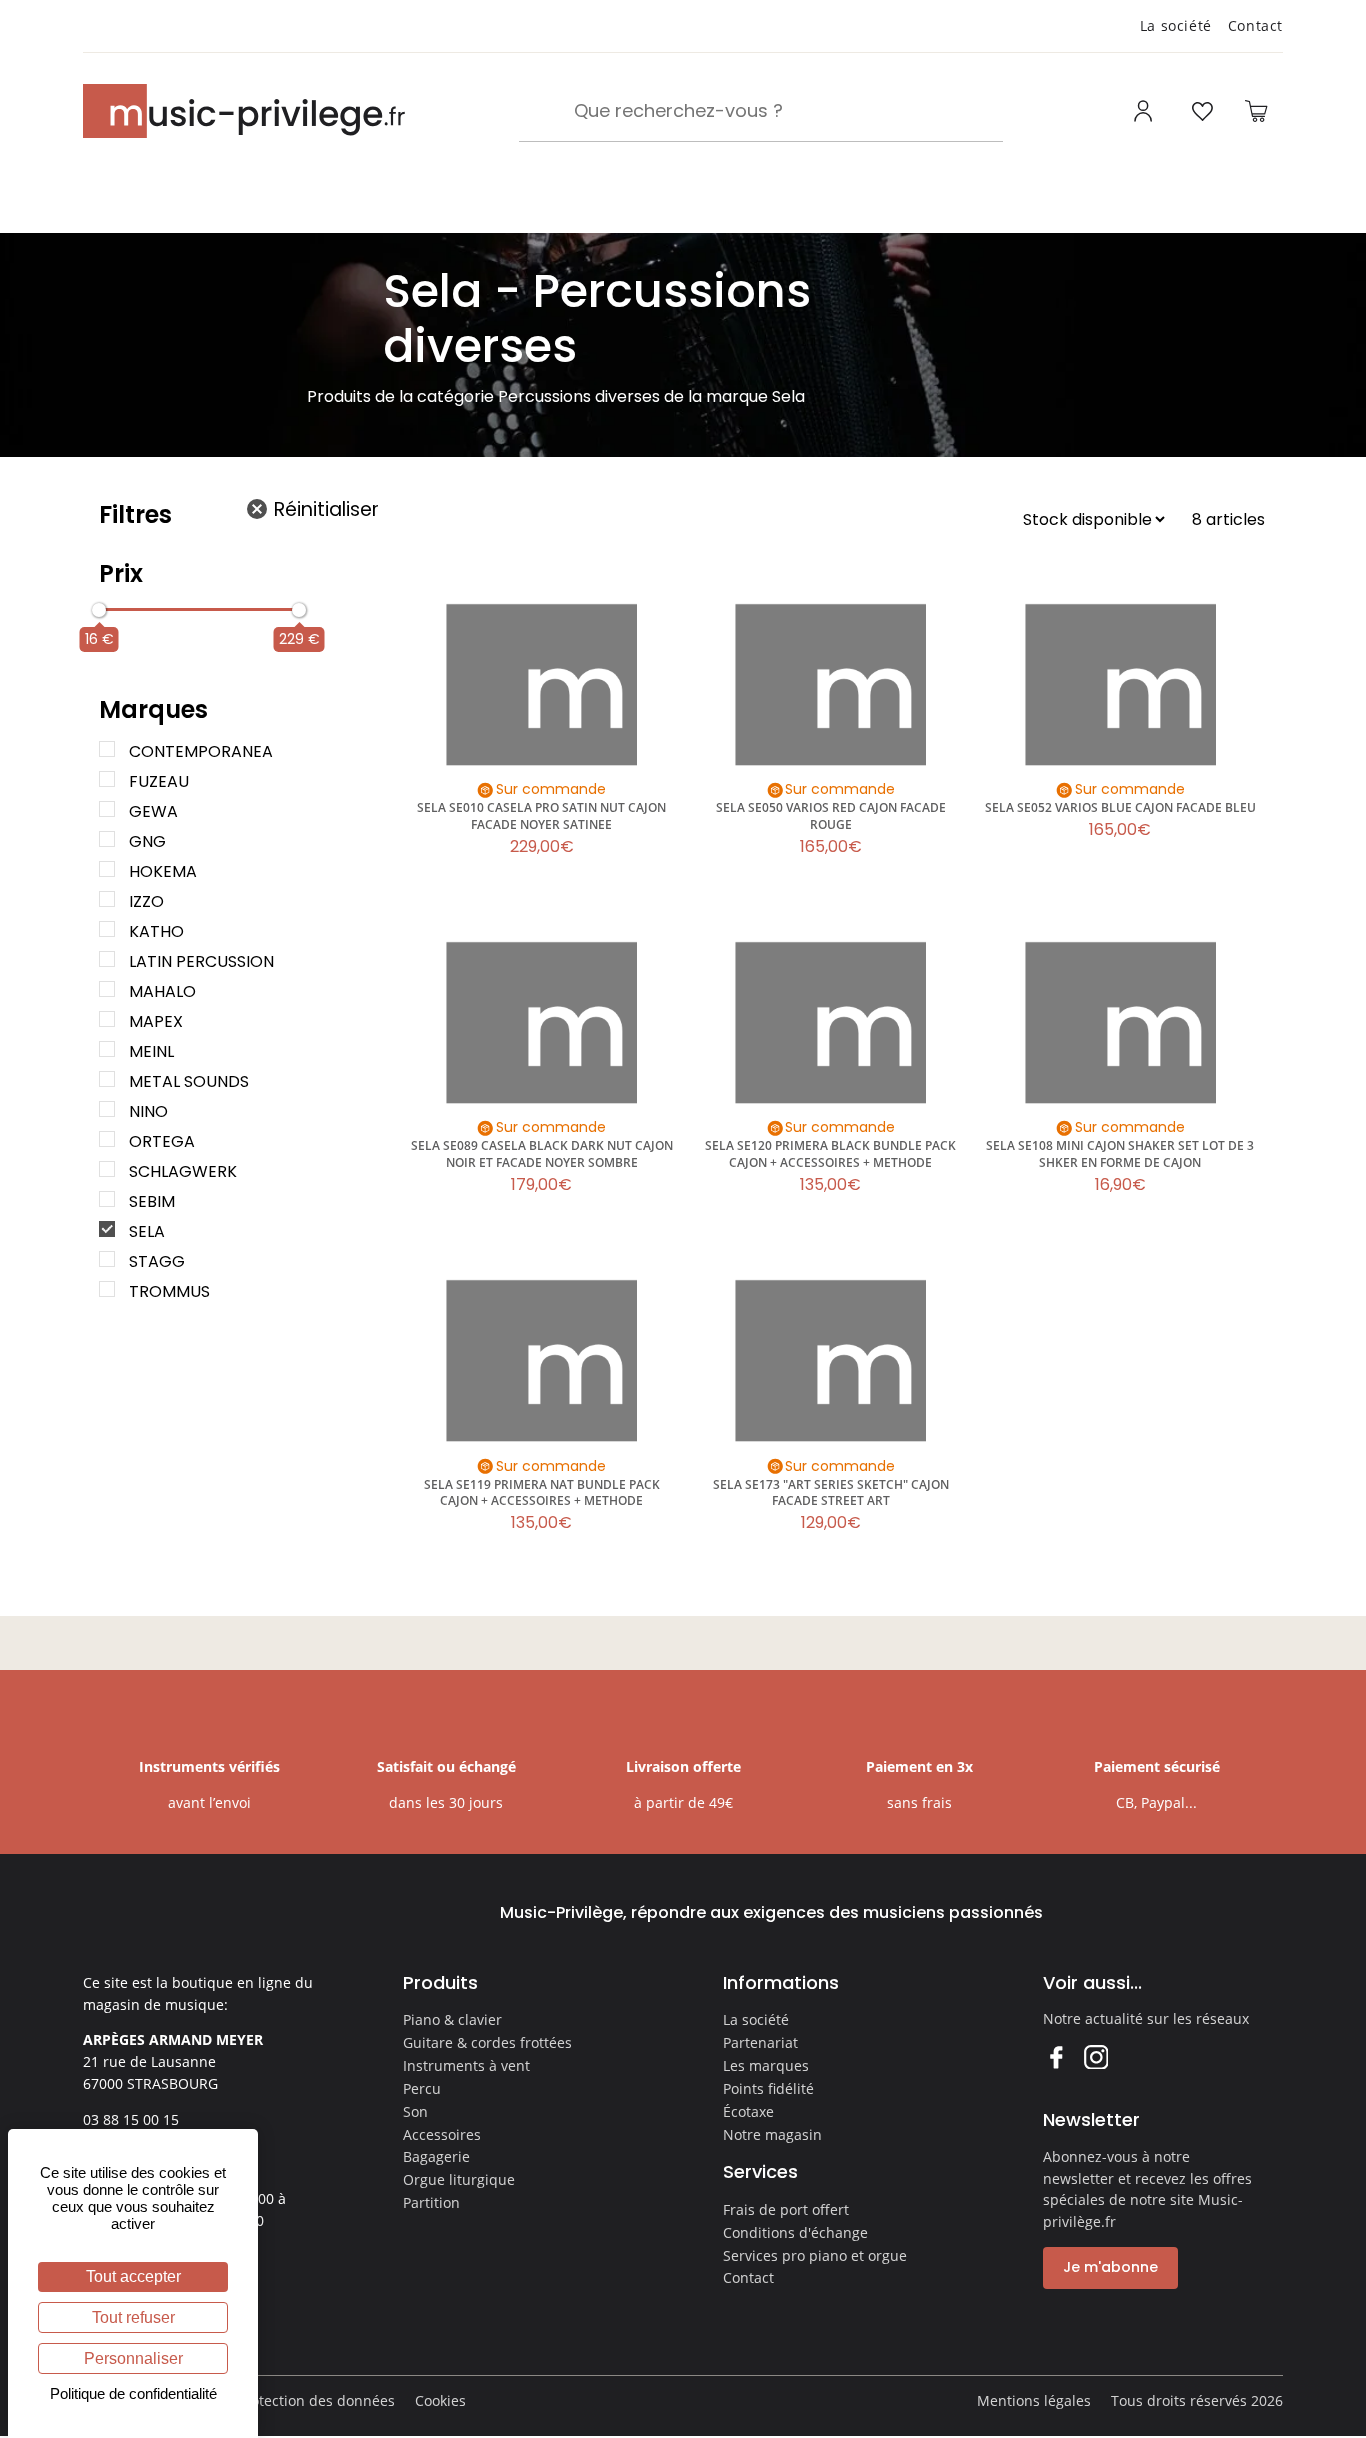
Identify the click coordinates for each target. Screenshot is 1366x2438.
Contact (1255, 25)
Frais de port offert (786, 2209)
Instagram (1095, 2056)
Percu (422, 2088)
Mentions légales (1034, 2400)
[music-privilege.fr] (244, 111)
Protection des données (316, 2400)
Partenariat (760, 2042)
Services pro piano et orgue (815, 2255)
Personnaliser (133, 2358)
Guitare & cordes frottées (487, 2042)
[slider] (99, 610)
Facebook (1055, 2056)
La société (1176, 25)
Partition (431, 2202)
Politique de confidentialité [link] (133, 2393)
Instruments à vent (466, 2065)
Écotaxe (748, 2111)
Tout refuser (133, 2317)
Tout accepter (133, 2276)
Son (415, 2111)
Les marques (766, 2065)
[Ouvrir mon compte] (1145, 111)
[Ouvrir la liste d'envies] (1202, 111)
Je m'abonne (1110, 2267)
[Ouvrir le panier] (1256, 111)
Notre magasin (772, 2134)
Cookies (440, 2400)
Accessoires (442, 2134)
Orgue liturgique (459, 2179)
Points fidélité (768, 2088)
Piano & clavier (452, 2019)
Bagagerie (436, 2156)
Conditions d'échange (795, 2232)
